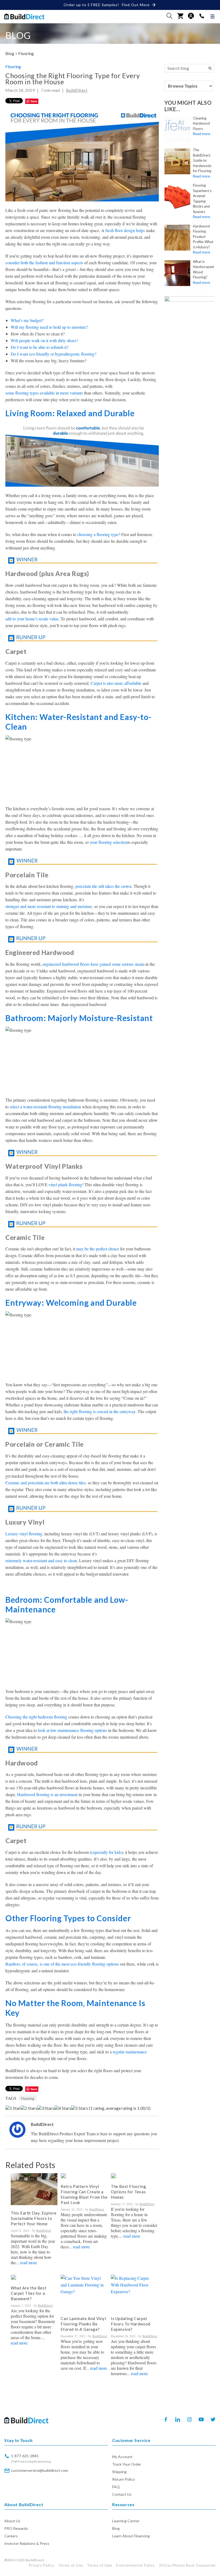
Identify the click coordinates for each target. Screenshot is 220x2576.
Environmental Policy (135, 2565)
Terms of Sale (100, 2565)
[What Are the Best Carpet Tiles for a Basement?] (13, 2277)
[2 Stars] (29, 2108)
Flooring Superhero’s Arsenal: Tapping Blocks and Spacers (202, 198)
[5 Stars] (80, 2108)
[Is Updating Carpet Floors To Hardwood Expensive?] (134, 2293)
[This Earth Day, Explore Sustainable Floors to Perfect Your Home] (34, 2189)
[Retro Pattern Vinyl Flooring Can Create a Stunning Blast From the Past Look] (63, 2176)
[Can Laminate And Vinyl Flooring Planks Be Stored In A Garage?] (84, 2293)
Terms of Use (71, 2565)
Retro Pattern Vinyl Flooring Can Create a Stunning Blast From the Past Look (84, 2194)
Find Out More (136, 5)
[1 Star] (13, 2108)
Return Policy (123, 2479)
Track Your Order (127, 2464)
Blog (116, 2528)
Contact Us (122, 2494)
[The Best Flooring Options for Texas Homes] (113, 2176)
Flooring (26, 53)
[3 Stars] (46, 2108)
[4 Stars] (63, 2108)
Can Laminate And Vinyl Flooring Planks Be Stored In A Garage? (83, 2324)
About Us (12, 2521)
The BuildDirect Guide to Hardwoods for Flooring (202, 160)
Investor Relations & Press (27, 2543)
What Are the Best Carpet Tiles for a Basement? (29, 2293)
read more (29, 2263)
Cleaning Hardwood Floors (201, 123)
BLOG (18, 35)
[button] (170, 16)
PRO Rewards (16, 2528)
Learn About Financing (131, 2536)
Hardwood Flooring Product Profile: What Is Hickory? (203, 237)
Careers (11, 2536)
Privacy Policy (41, 2565)
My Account (122, 2457)
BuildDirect (77, 90)
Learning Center (126, 2521)
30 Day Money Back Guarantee (187, 2565)
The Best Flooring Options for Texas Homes (128, 2192)
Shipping (119, 2472)
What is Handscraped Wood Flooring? (203, 269)
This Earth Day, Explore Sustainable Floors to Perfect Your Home (34, 2218)
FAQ (116, 2487)
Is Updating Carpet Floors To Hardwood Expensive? (131, 2324)
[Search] (210, 68)
